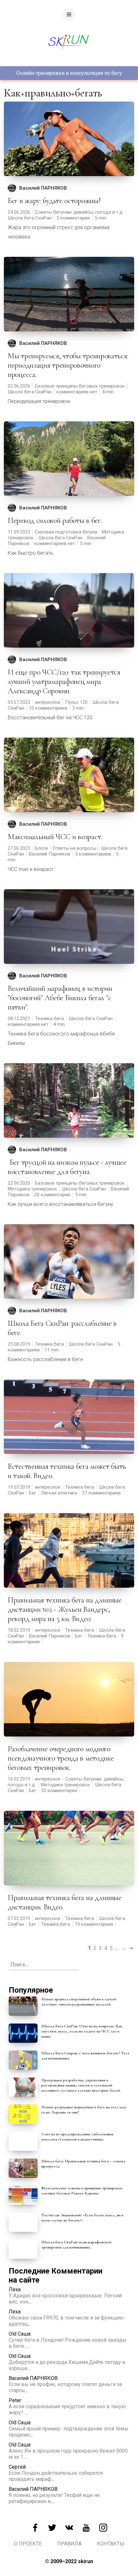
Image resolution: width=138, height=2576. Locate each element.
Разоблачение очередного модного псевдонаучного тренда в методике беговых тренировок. (61, 1758)
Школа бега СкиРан (30, 218)
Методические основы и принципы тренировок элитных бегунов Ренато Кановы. (82, 2191)
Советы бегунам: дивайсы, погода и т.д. (79, 212)
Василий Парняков (50, 854)
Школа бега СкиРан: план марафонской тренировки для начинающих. (76, 2245)
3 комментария (73, 218)
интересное (48, 702)
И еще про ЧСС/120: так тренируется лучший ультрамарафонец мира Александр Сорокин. (64, 682)
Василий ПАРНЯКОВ (43, 188)
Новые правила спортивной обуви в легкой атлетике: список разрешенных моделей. (79, 2002)
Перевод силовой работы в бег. (55, 521)
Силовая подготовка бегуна (66, 532)
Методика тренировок (32, 1189)
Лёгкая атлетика (59, 1493)
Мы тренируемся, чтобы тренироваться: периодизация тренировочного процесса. (68, 365)
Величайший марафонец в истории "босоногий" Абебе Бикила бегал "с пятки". (60, 998)
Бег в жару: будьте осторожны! (54, 201)
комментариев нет (77, 392)
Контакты (111, 2544)
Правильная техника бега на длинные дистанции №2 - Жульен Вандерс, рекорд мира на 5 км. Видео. (65, 1609)
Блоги (41, 848)
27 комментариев (101, 1493)
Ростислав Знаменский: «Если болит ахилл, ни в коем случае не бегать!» (82, 2218)
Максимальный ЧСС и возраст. (55, 837)
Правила (69, 2544)
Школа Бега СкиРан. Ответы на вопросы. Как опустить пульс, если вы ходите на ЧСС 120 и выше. (82, 2031)
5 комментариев (93, 854)
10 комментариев (48, 708)
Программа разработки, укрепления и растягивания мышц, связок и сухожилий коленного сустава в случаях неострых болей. (81, 2085)
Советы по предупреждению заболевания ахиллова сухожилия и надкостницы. (77, 2137)
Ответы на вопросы (74, 848)
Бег (33, 1493)
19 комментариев (94, 1924)
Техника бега (49, 1019)
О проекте (28, 2544)
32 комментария (59, 1791)
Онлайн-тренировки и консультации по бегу (69, 73)
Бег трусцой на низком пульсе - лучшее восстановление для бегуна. (67, 1167)
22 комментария (52, 1195)
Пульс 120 (76, 702)
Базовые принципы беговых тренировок (80, 386)
